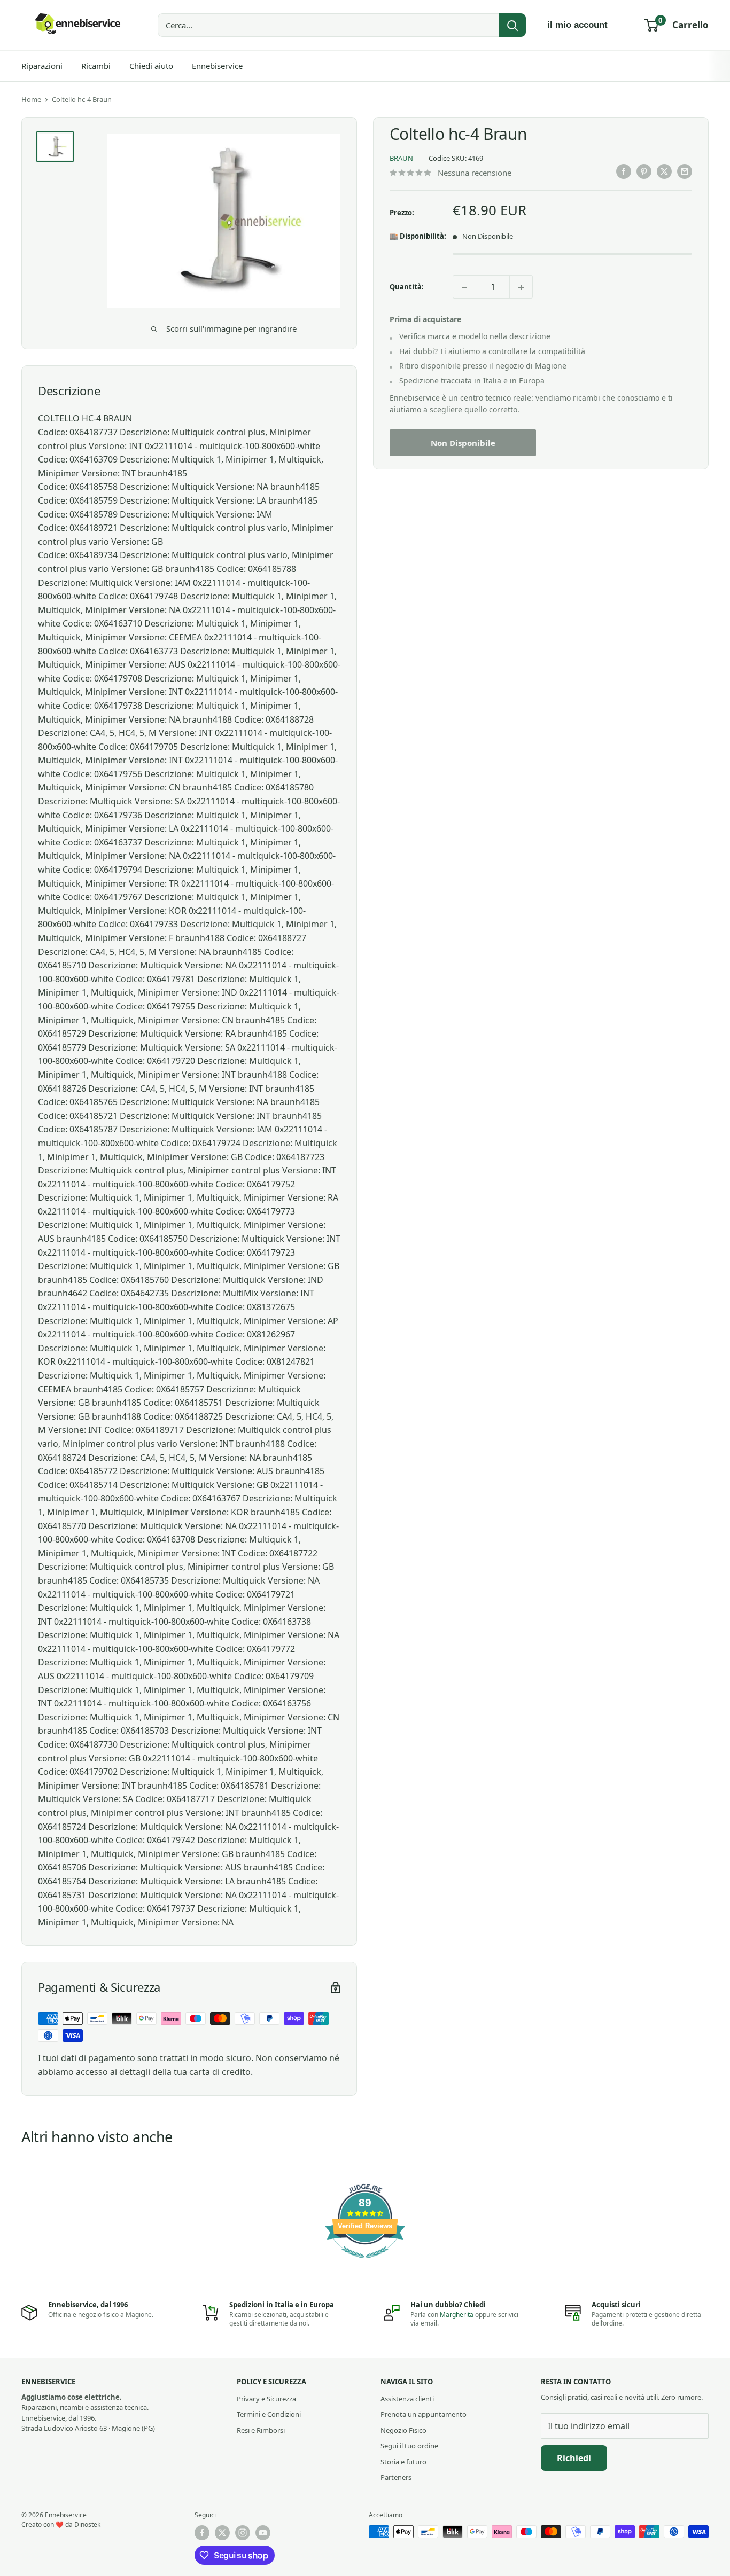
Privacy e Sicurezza (266, 2399)
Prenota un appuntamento (424, 2414)
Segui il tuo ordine (409, 2446)
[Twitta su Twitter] (664, 171)
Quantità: (407, 287)
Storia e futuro (403, 2462)
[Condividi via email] (685, 171)
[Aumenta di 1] (521, 287)
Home (31, 99)
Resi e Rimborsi (261, 2430)
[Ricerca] (512, 25)
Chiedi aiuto (151, 66)
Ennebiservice (217, 66)
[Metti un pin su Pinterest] (644, 171)
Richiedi (574, 2458)
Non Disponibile (463, 443)
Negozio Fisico (403, 2430)
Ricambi (96, 66)
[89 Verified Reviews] (365, 2263)
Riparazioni (42, 66)
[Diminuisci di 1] (464, 287)
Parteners (396, 2477)
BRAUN (401, 159)
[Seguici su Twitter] (222, 2533)
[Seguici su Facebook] (202, 2533)
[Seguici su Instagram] (243, 2533)
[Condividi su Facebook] (624, 171)
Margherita (457, 2315)
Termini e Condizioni (269, 2414)
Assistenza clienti (407, 2399)
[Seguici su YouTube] (263, 2533)
